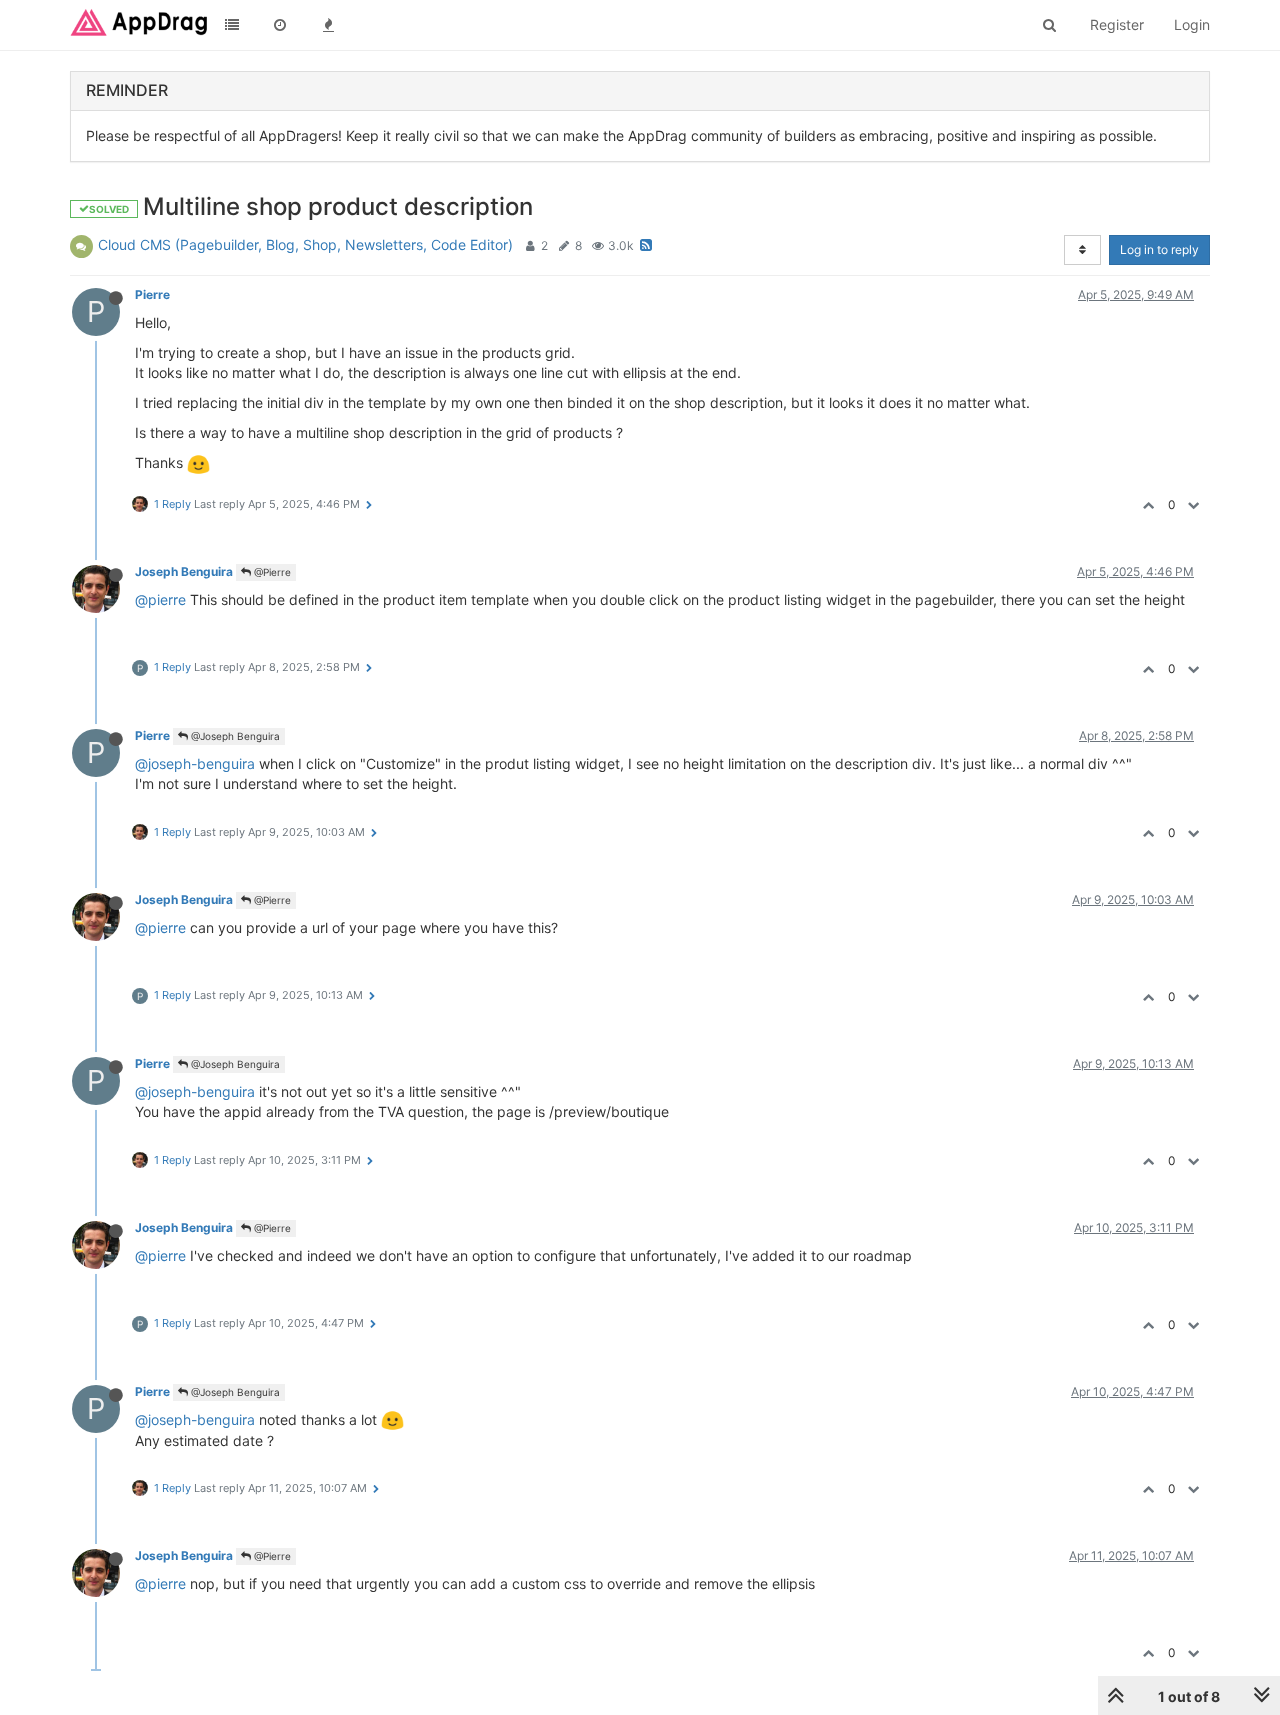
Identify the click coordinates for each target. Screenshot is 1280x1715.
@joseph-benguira (195, 763)
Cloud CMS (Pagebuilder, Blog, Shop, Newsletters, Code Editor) (305, 244)
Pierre (152, 294)
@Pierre (271, 572)
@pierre (160, 599)
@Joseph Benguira (234, 736)
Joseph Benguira (184, 571)
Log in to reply (1159, 249)
